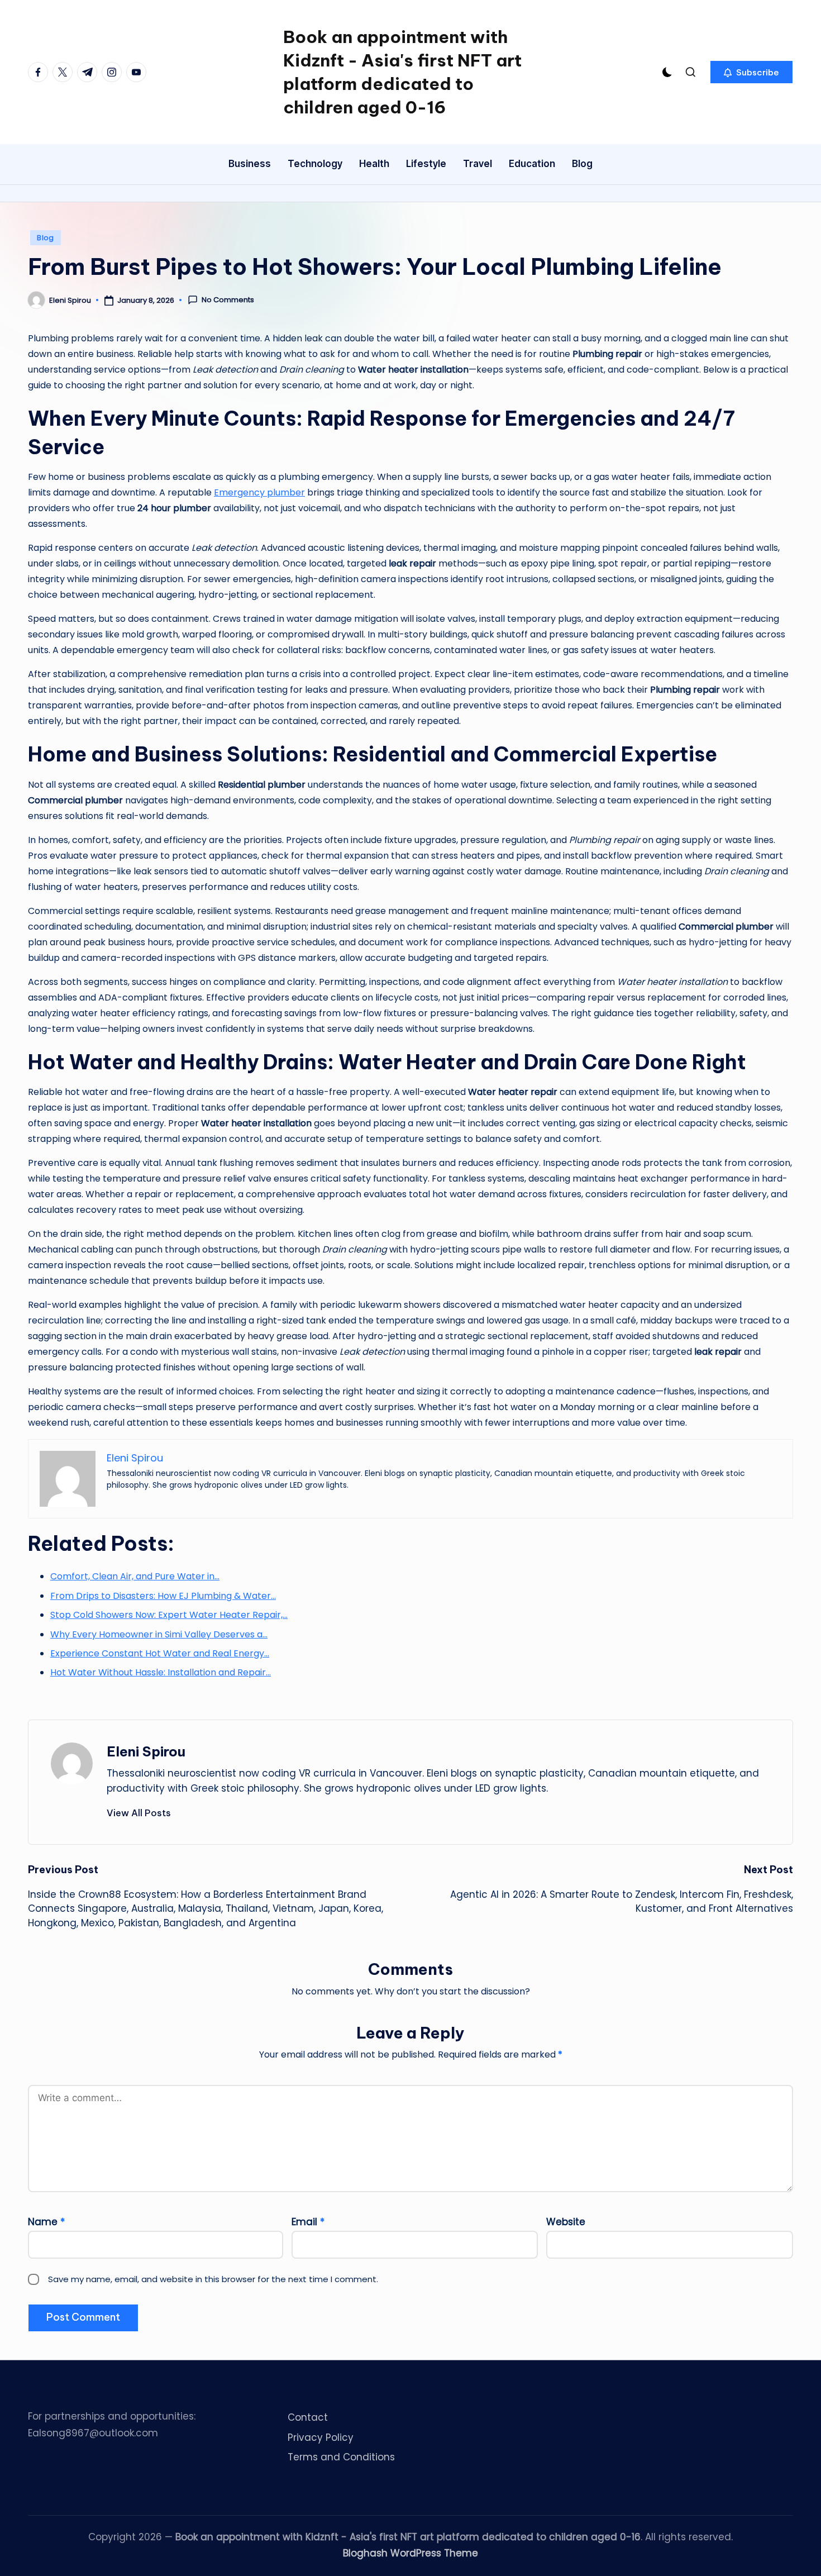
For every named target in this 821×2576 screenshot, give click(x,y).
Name (46, 2222)
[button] (751, 72)
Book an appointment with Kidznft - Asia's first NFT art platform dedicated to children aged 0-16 (402, 72)
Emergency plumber (259, 492)
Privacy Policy (321, 2437)
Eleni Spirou (146, 1751)
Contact (308, 2417)
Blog (46, 238)
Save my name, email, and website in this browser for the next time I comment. (213, 2279)
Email (308, 2222)
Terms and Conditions (341, 2457)
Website (566, 2222)
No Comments (228, 300)
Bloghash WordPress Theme (410, 2553)
